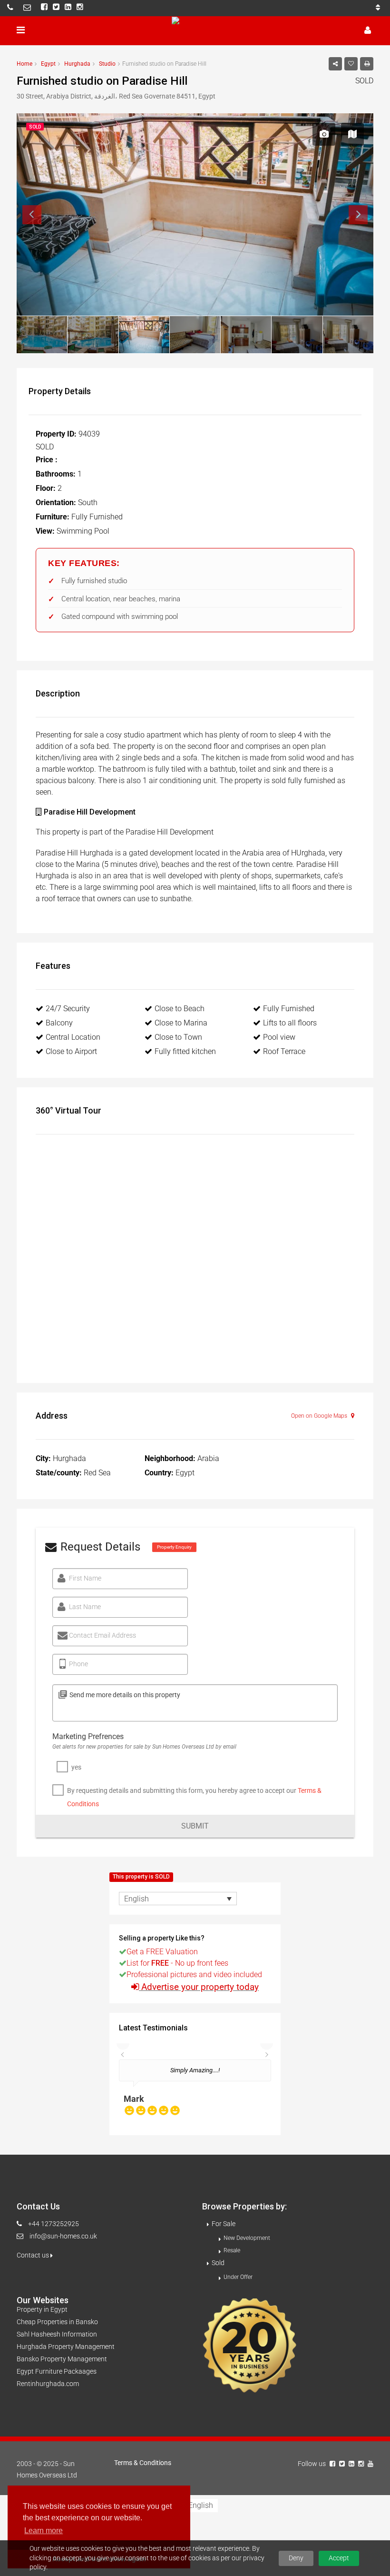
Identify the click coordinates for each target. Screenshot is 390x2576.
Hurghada (77, 64)
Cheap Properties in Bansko (57, 2322)
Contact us (34, 2255)
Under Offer (238, 2277)
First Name (85, 1578)
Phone (78, 1664)
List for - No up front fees (177, 1963)
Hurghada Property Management (66, 2347)
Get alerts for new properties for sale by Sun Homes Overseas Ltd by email (144, 1747)
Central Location (73, 1037)
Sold (218, 2263)
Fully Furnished (289, 1009)
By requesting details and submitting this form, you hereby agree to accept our (194, 1797)
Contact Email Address (102, 1635)
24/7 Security (68, 1009)
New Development (247, 2238)
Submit (195, 1826)
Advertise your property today (200, 1987)
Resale (232, 2250)
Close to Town (178, 1037)
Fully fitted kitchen (185, 1051)
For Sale (224, 2224)
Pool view (279, 1037)
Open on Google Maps (320, 1416)
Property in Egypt (42, 2309)
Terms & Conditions (143, 2463)
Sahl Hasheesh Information (57, 2334)
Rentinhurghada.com (48, 2384)
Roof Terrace (284, 1051)
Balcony (59, 1023)
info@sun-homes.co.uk (63, 2236)
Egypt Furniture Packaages (57, 2371)
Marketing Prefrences (88, 1736)
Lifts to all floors (290, 1023)
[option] (195, 2092)
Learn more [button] (44, 2531)
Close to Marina (181, 1023)
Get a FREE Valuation (162, 1952)
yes (76, 1767)
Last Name (85, 1607)
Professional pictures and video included (194, 1974)
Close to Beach (180, 1009)
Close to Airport (71, 1051)
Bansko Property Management (62, 2359)
